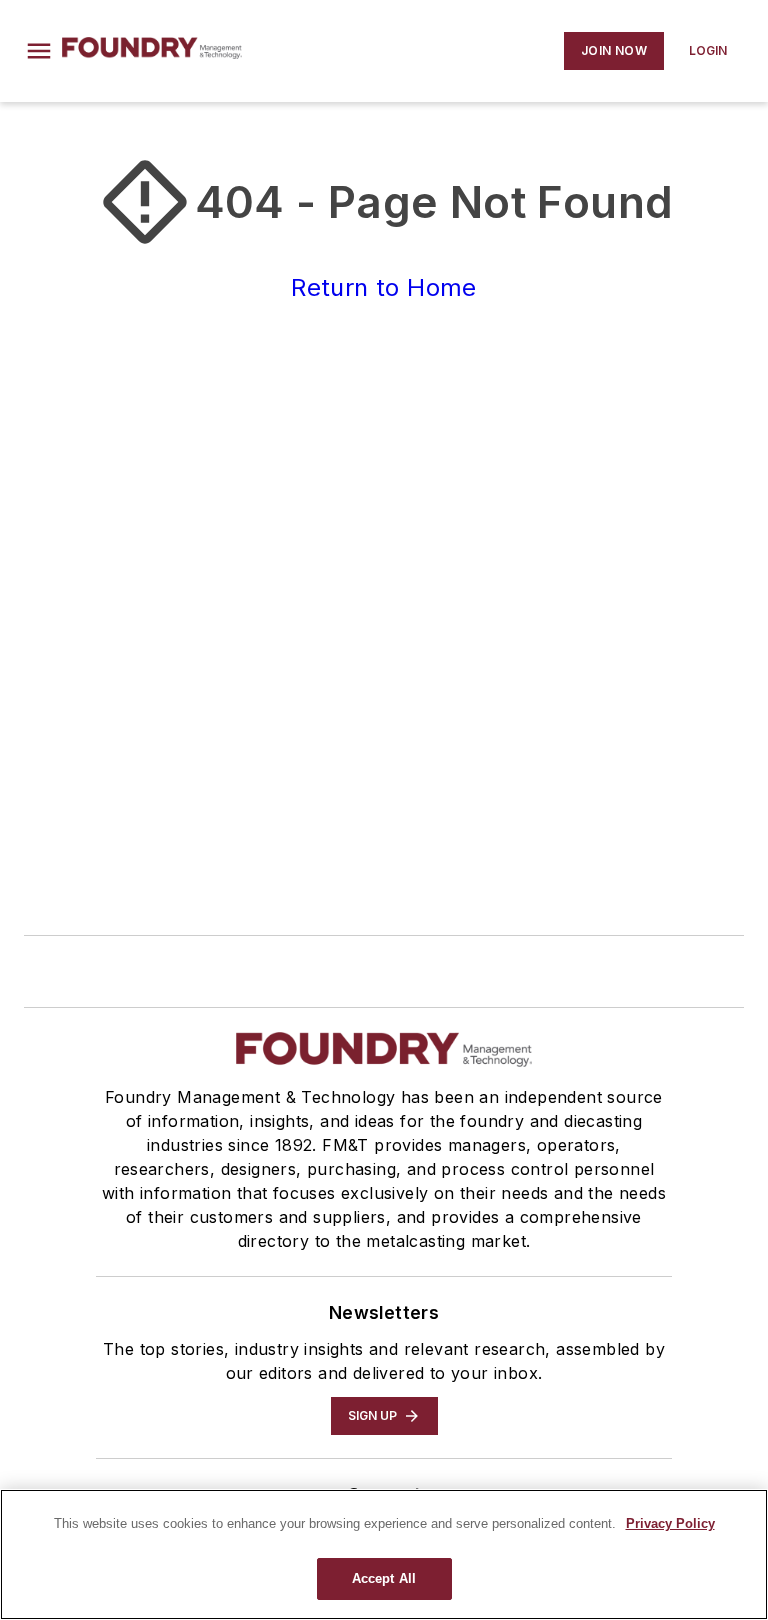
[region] (384, 1554)
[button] (39, 51)
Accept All (384, 1578)
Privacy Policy (670, 1523)
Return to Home (384, 287)
